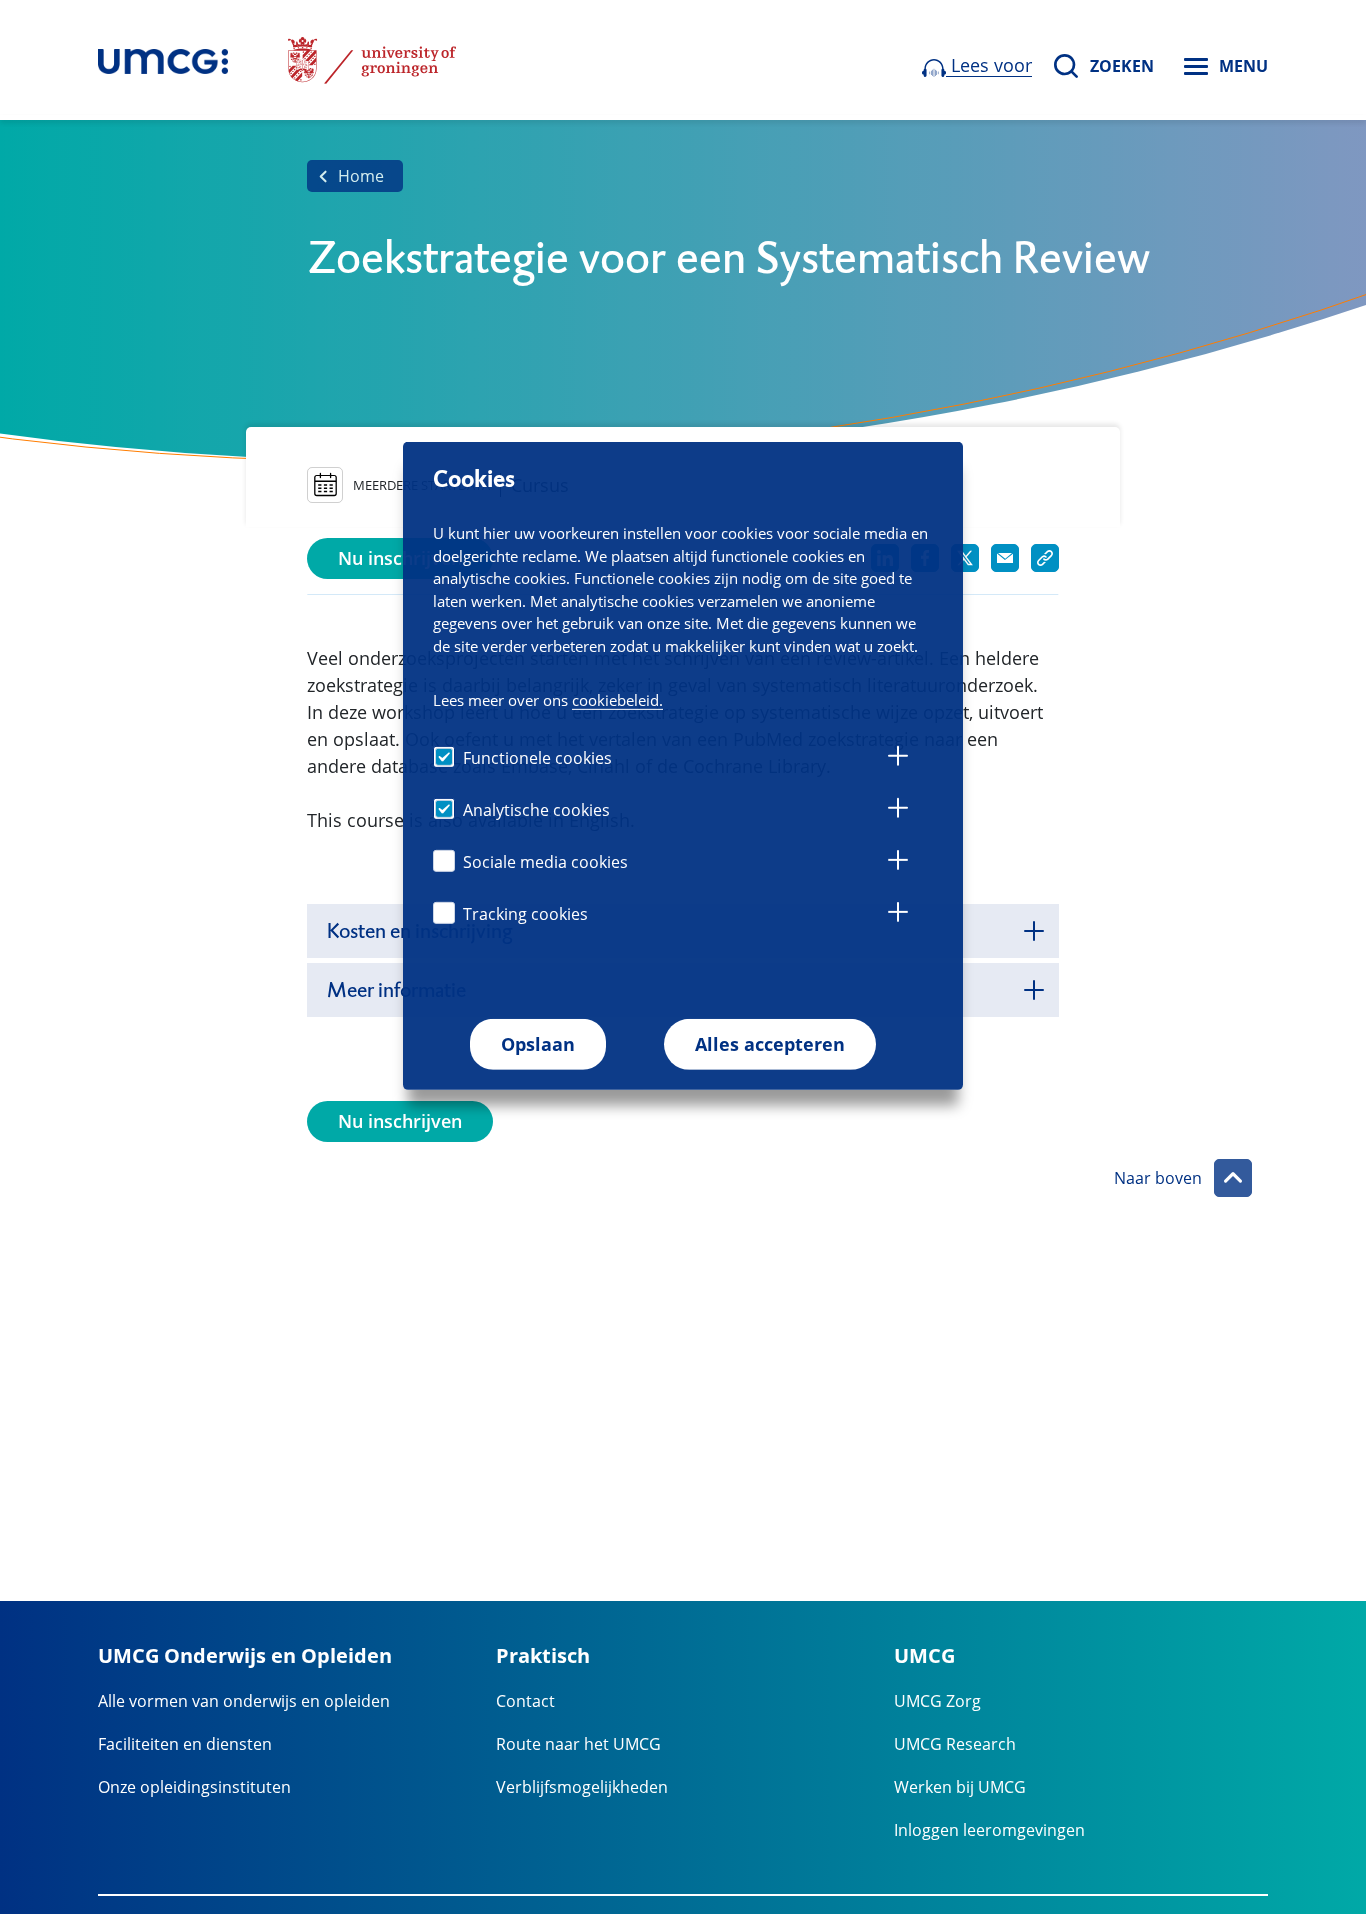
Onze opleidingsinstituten (194, 1787)
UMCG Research (955, 1744)
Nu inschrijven (400, 558)
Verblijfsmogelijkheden (582, 1787)
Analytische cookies (536, 810)
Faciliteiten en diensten (185, 1744)
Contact (525, 1701)
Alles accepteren (770, 1044)
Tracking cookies (525, 914)
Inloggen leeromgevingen (989, 1830)
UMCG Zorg (937, 1701)
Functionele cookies (537, 758)
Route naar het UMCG (578, 1744)
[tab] (898, 759)
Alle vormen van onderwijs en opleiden (244, 1701)
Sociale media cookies (545, 862)
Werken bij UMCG (960, 1787)
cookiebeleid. (617, 700)
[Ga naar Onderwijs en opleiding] (163, 60)
